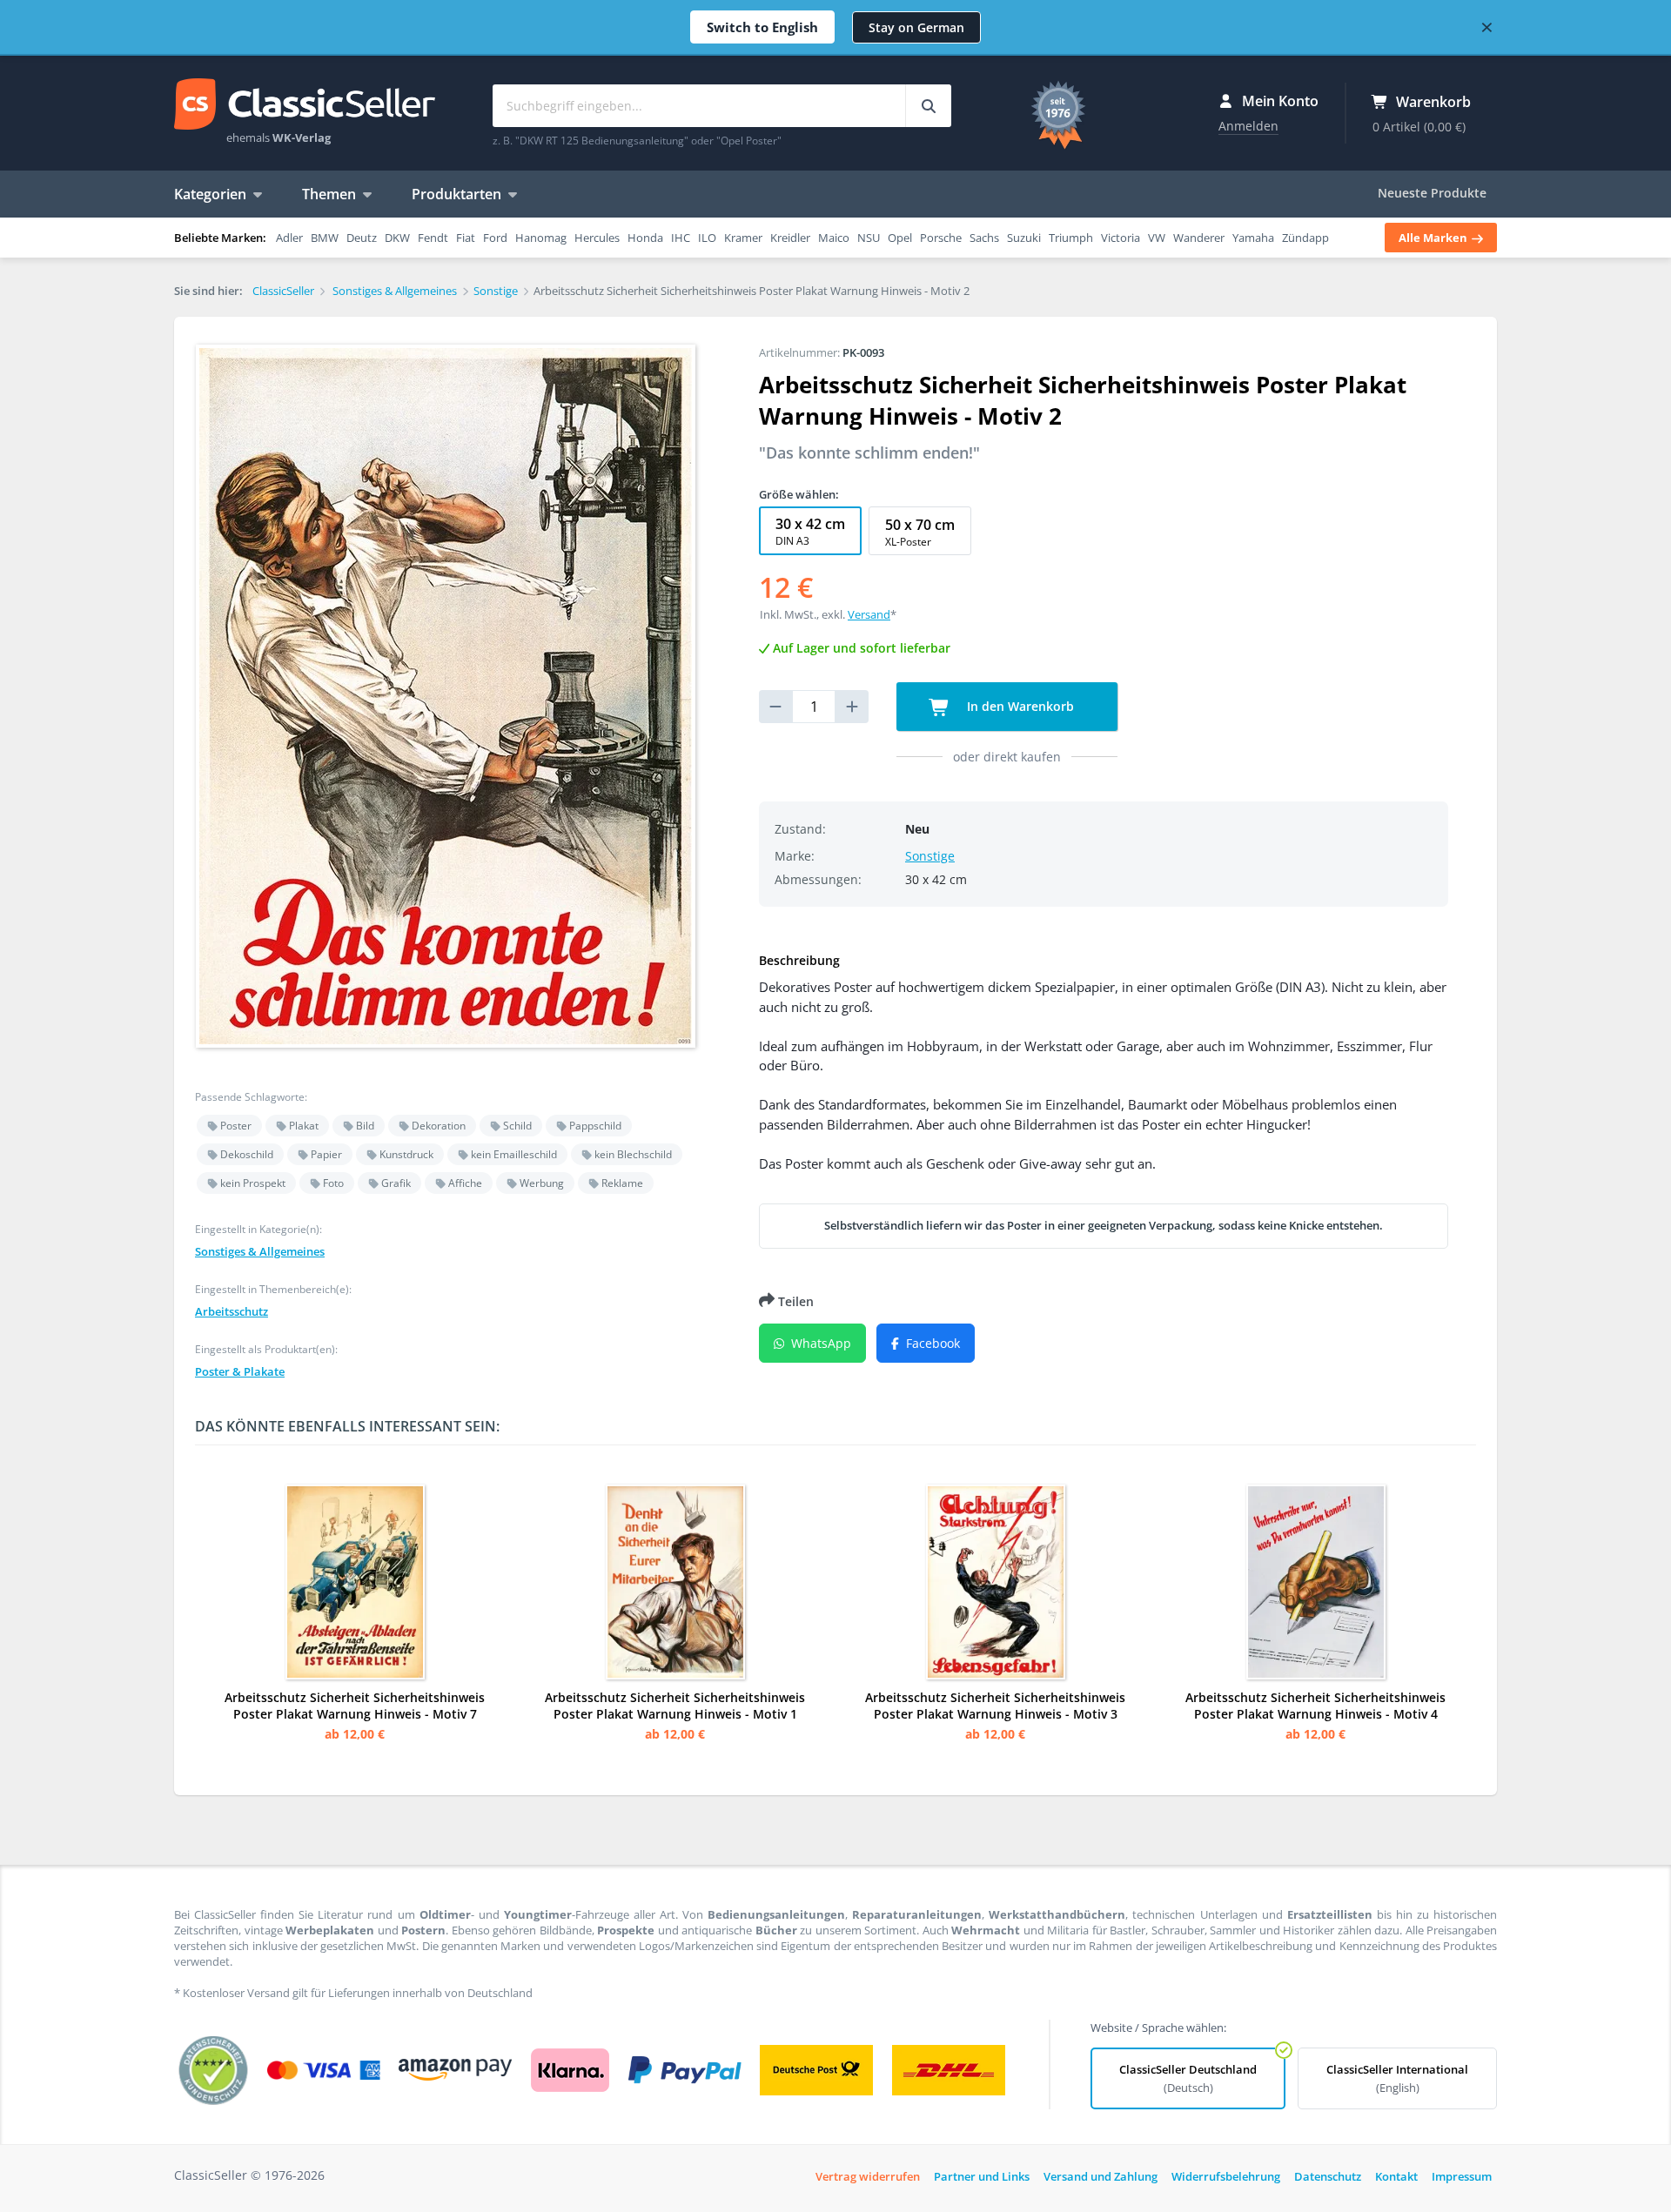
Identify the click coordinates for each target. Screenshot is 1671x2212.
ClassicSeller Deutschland (1188, 2078)
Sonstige (930, 856)
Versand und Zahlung (1101, 2176)
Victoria (1121, 238)
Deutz (362, 238)
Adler (289, 238)
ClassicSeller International (1397, 2078)
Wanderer (1199, 238)
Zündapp (1305, 238)
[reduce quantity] (775, 707)
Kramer (743, 238)
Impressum (1462, 2176)
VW (1157, 238)
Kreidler (790, 238)
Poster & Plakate (240, 1371)
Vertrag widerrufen (868, 2176)
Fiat (466, 238)
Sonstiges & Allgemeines (260, 1251)
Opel (900, 238)
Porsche (941, 238)
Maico (834, 238)
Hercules (597, 238)
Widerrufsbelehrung (1226, 2176)
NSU (869, 238)
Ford (495, 238)
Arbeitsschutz (232, 1311)
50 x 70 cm (920, 532)
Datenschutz (1328, 2176)
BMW (325, 238)
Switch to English (762, 27)
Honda (645, 238)
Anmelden (1248, 126)
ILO (707, 238)
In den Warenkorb (1019, 706)
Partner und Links (982, 2176)
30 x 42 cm (810, 531)
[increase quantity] (852, 707)
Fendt (433, 238)
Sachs (984, 238)
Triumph (1071, 238)
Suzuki (1024, 238)
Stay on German (916, 27)
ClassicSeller (305, 105)
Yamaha (1253, 238)
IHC (681, 238)
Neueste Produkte (1432, 193)
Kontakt (1396, 2176)
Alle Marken (1434, 238)
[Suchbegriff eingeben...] (928, 106)
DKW (397, 238)
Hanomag (541, 238)
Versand (869, 614)
